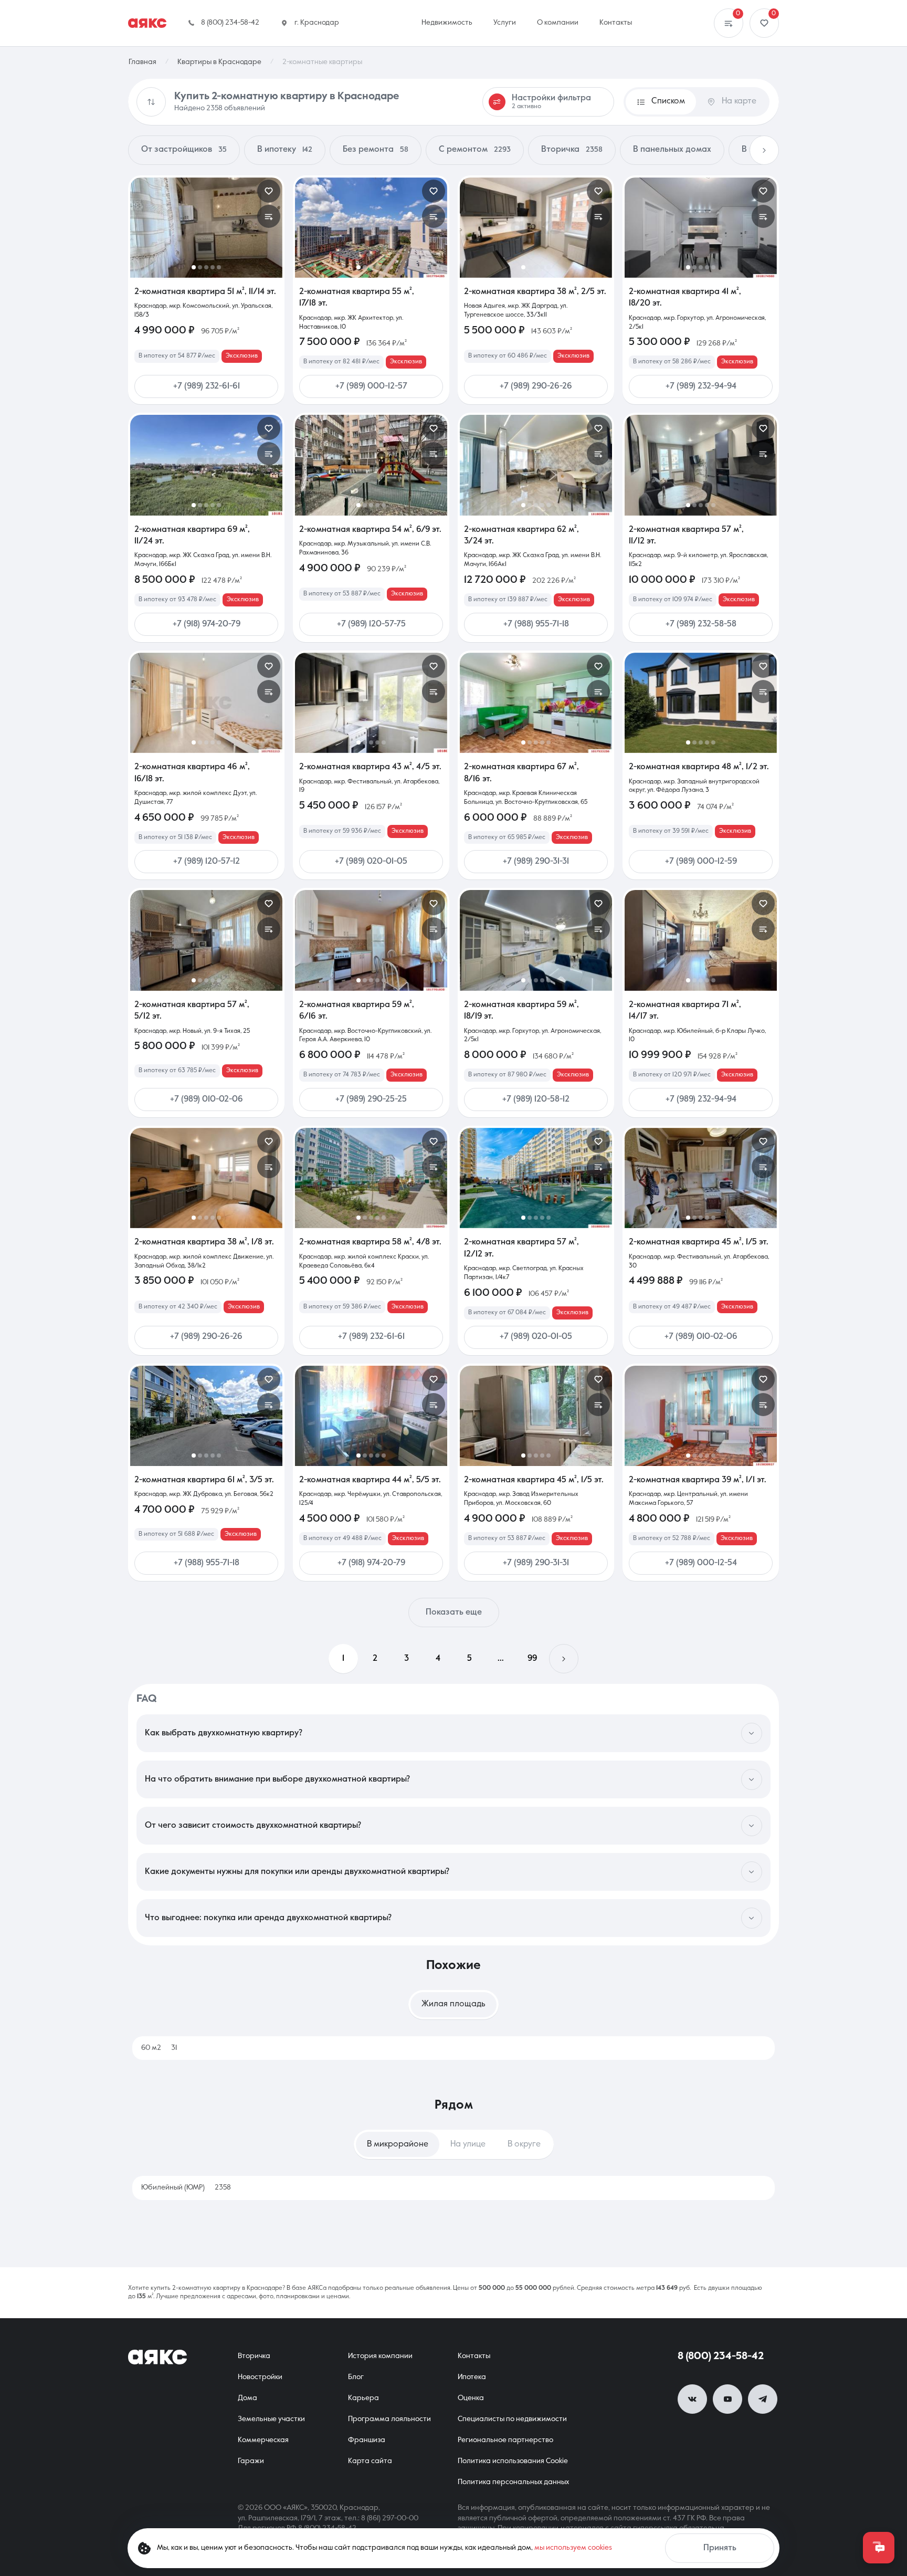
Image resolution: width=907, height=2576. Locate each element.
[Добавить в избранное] (269, 191)
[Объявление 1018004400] (206, 1178)
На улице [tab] (468, 2144)
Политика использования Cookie (513, 2461)
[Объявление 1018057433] (371, 703)
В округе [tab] (524, 2144)
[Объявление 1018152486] (206, 465)
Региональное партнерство (505, 2440)
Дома (247, 2398)
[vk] (692, 2399)
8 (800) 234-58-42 (721, 2357)
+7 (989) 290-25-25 (371, 1099)
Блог (356, 2377)
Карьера (363, 2398)
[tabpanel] (454, 2048)
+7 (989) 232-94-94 (701, 386)
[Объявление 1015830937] (701, 1416)
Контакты (474, 2356)
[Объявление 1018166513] (536, 228)
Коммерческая (263, 2440)
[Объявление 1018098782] (536, 940)
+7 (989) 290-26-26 (536, 386)
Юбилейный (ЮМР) (186, 2187)
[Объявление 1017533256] (536, 703)
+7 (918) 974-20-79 (207, 624)
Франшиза (367, 2440)
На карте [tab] (739, 101)
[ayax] (157, 2357)
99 (532, 1659)
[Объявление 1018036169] (701, 1178)
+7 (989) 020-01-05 (371, 862)
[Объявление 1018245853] (206, 228)
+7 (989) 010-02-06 (207, 1099)
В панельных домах (672, 150)
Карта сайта (370, 2461)
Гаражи (251, 2461)
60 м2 (159, 2048)
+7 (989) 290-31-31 (536, 862)
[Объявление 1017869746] (371, 1416)
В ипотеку (285, 150)
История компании (380, 2356)
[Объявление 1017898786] (536, 1416)
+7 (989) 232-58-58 (701, 624)
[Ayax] (147, 23)
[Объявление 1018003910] (536, 1178)
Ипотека (472, 2377)
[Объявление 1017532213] (206, 703)
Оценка (471, 2398)
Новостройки (260, 2377)
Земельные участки (271, 2419)
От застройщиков (184, 150)
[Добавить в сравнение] (269, 216)
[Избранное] (764, 23)
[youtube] (727, 2399)
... (501, 1659)
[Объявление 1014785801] (701, 703)
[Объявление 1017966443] (371, 1178)
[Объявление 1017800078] (701, 465)
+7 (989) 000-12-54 (701, 1563)
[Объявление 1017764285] (371, 228)
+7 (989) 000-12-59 (701, 862)
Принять (720, 2548)
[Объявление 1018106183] (206, 940)
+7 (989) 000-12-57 (371, 386)
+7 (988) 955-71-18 (536, 624)
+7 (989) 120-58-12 (536, 1099)
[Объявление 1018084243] (701, 940)
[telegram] (763, 2399)
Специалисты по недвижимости (512, 2419)
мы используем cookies (573, 2548)
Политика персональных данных (513, 2482)
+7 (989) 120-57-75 (371, 624)
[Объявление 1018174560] (701, 228)
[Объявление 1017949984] (206, 1416)
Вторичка (572, 150)
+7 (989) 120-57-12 (207, 862)
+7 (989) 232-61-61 (207, 386)
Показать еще (454, 1612)
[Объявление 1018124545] (371, 465)
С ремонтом (475, 150)
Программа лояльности (389, 2419)
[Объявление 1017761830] (371, 940)
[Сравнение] (729, 23)
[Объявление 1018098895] (536, 465)
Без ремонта (376, 150)
